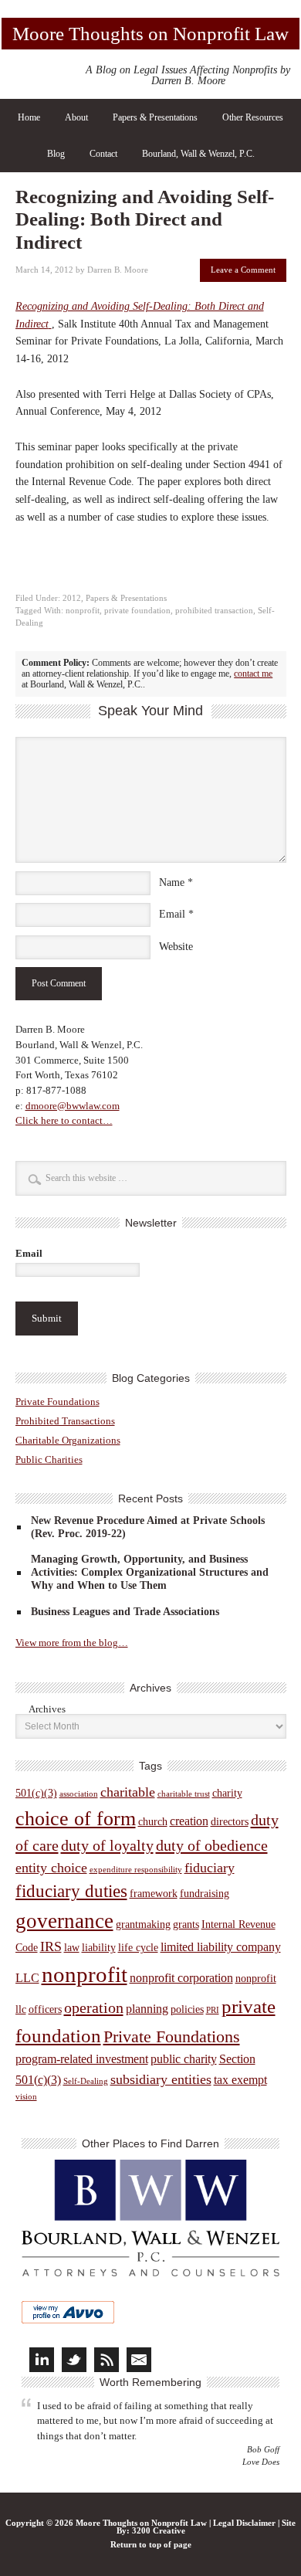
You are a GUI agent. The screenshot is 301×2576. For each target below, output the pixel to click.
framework (154, 1894)
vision (26, 2097)
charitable (128, 1792)
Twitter (74, 2360)
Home (29, 117)
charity (227, 1793)
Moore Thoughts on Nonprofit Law (150, 34)
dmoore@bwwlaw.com (73, 1106)
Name (172, 882)
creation (189, 1821)
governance (64, 1921)
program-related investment (82, 2059)
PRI (213, 2010)
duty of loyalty (107, 1845)
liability (99, 1948)
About (76, 117)
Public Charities (49, 1459)
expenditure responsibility (136, 1870)
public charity (184, 2059)
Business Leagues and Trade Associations (125, 1612)
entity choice (51, 1868)
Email (172, 914)
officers (45, 2009)
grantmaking (143, 1924)
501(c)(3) (36, 1793)
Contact (103, 154)
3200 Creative (159, 2531)
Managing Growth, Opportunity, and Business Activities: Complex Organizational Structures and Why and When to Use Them (150, 1572)
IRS (51, 1946)
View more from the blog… (72, 1643)
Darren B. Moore (118, 270)
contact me (253, 674)
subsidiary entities (161, 2079)
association (79, 1794)
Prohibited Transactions (65, 1421)
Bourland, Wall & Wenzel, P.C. (198, 154)
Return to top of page (151, 2545)
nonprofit (83, 611)
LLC (27, 1978)
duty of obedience (212, 1845)
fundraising (205, 1894)
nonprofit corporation (181, 1978)
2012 (72, 598)
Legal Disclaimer (244, 2523)
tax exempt (240, 2080)
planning (147, 2009)
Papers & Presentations (155, 117)
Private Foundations (57, 1402)
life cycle (138, 1948)
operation (94, 2008)
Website (176, 947)
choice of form (76, 1819)
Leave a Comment (243, 270)
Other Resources (253, 117)
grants (186, 1924)
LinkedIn (42, 2360)
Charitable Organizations (68, 1440)
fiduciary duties (71, 1891)
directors (230, 1822)
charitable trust (184, 1794)
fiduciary (210, 1868)
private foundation (137, 611)
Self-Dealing (86, 2081)
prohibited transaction (214, 611)
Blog (56, 154)
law (72, 1948)
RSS (107, 2360)
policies (187, 2009)
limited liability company (221, 1947)
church (153, 1822)
